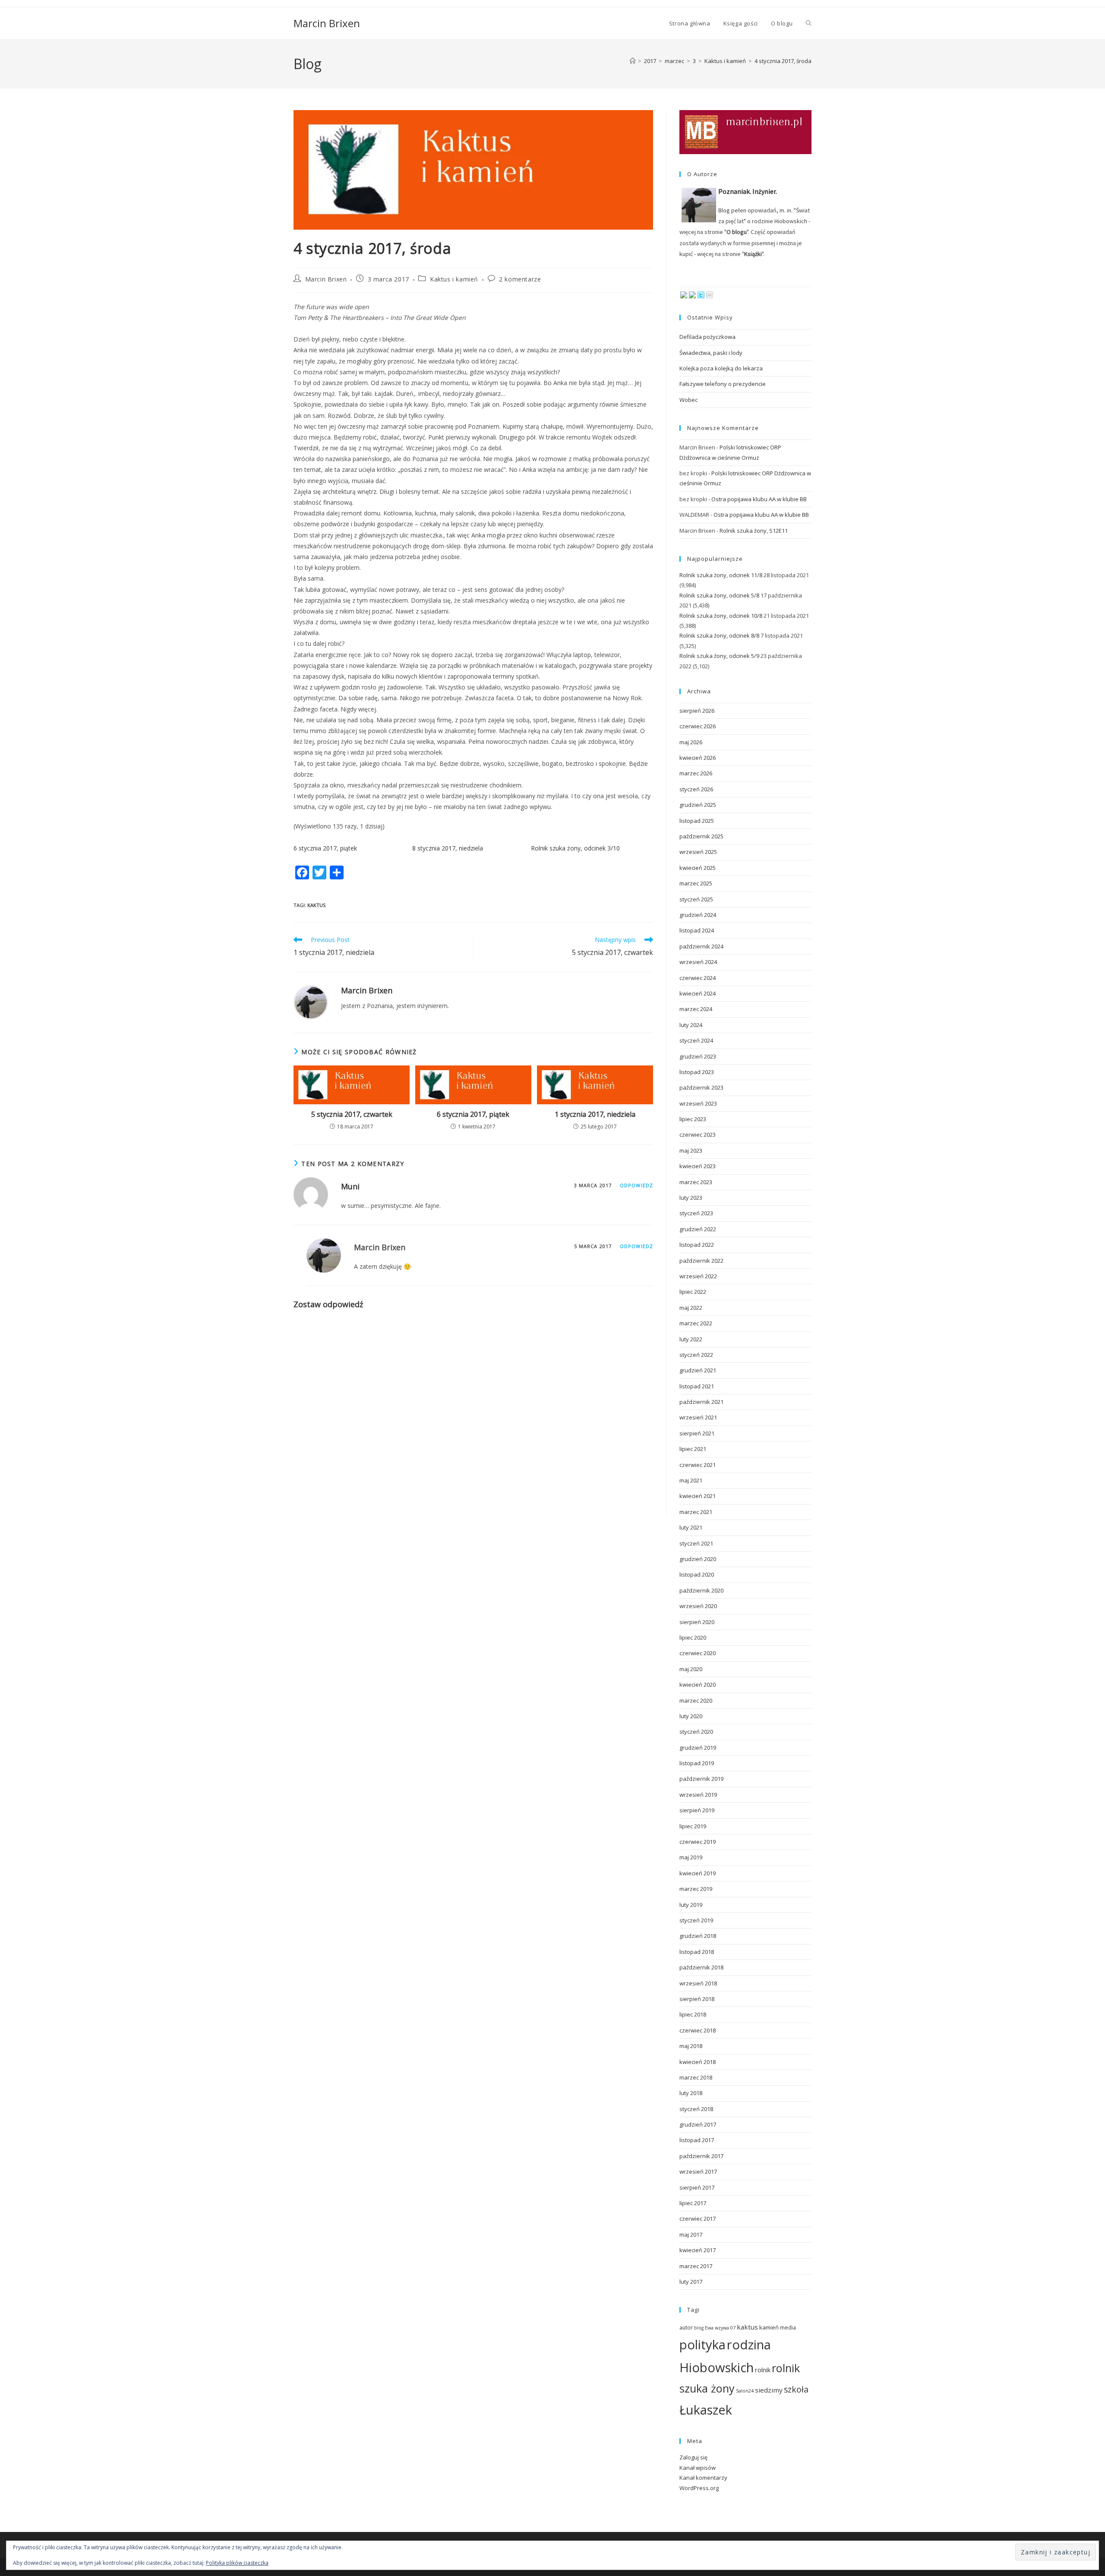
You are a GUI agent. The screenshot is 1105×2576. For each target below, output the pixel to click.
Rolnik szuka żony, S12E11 (754, 531)
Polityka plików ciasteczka (237, 2563)
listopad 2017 (697, 2140)
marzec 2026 (696, 773)
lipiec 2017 (693, 2203)
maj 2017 (691, 2235)
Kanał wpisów (698, 2468)
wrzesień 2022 (698, 1276)
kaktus (316, 905)
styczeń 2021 (696, 1543)
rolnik (763, 2370)
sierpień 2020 (697, 1622)
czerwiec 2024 (698, 978)
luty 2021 (691, 1527)
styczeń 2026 (696, 789)
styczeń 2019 (696, 1920)
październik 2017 (701, 2156)
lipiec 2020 (693, 1637)
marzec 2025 (696, 883)
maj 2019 (691, 1857)
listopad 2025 (697, 821)
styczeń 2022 (696, 1355)
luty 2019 (691, 1905)
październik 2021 (701, 1402)
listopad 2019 (697, 1763)
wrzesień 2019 (698, 1795)
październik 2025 (701, 836)
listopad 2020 (697, 1574)
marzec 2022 (696, 1323)
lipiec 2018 (693, 2014)
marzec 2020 (696, 1700)
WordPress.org (699, 2488)
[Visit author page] (311, 1002)
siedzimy (769, 2390)
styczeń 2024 (696, 1040)
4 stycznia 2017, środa (783, 61)
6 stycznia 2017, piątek (325, 848)
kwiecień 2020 (698, 1685)
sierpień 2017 (697, 2187)
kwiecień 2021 (698, 1496)
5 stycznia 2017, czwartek (352, 1114)
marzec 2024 (696, 1009)
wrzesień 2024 (698, 962)
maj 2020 (691, 1669)
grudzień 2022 (698, 1229)
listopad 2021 (697, 1386)
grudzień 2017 (698, 2124)
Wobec (688, 400)
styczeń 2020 (696, 1732)
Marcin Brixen (327, 23)
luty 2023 (691, 1198)
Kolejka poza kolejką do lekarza (721, 368)
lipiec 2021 (693, 1449)
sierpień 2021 (697, 1433)
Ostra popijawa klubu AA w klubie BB (759, 499)
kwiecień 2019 (698, 1873)
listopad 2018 (697, 1952)
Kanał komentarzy (703, 2478)
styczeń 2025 (696, 899)
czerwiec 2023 (698, 1135)
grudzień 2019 (698, 1748)
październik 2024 (701, 946)
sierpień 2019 (697, 1810)
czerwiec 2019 (698, 1842)
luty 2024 (691, 1025)
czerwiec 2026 (698, 726)
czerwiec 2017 (698, 2219)
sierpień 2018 (697, 1999)
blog (699, 2328)
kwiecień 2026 (698, 758)
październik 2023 (701, 1087)
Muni (350, 1186)
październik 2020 (701, 1590)
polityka (702, 2345)
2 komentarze (520, 279)
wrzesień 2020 (698, 1606)
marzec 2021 (696, 1512)
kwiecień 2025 (698, 868)
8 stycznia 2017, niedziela (448, 848)
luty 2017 (691, 2282)
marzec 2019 (696, 1889)
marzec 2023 (696, 1182)
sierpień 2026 (697, 711)
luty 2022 (691, 1339)
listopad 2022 (697, 1245)
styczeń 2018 (696, 2109)
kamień (769, 2327)
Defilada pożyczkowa (707, 337)
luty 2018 (691, 2093)
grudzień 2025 (698, 805)
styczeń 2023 (696, 1213)
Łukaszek (706, 2410)
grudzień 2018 (698, 1936)
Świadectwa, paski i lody (711, 353)
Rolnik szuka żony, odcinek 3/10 (575, 848)
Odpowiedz (636, 1185)
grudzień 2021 (698, 1370)
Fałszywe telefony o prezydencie (723, 384)
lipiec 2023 (693, 1119)
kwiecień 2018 (698, 2062)
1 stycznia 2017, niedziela (595, 1114)
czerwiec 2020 (698, 1653)
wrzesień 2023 (698, 1103)
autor (686, 2328)
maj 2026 (691, 742)
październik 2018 (701, 1967)
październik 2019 (701, 1779)
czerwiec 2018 (698, 2030)
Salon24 (745, 2391)
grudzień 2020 (698, 1559)
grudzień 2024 (698, 915)
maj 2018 (691, 2046)
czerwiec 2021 (698, 1465)
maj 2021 (691, 1480)
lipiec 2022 (693, 1292)
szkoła (796, 2389)
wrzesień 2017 (698, 2171)
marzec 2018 (696, 2077)
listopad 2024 (697, 930)
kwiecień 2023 (698, 1166)
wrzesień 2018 (698, 1983)
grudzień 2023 (698, 1056)
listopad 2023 (697, 1072)
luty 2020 (691, 1716)
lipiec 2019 (693, 1826)
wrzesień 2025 (698, 852)
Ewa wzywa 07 (720, 2328)
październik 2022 (701, 1261)
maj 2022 (691, 1308)
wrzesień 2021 (698, 1417)
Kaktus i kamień (454, 279)
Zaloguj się (693, 2457)
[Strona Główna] (633, 61)
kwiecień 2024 (698, 993)
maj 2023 (691, 1151)
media (788, 2328)
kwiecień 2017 (698, 2250)
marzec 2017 (696, 2266)
